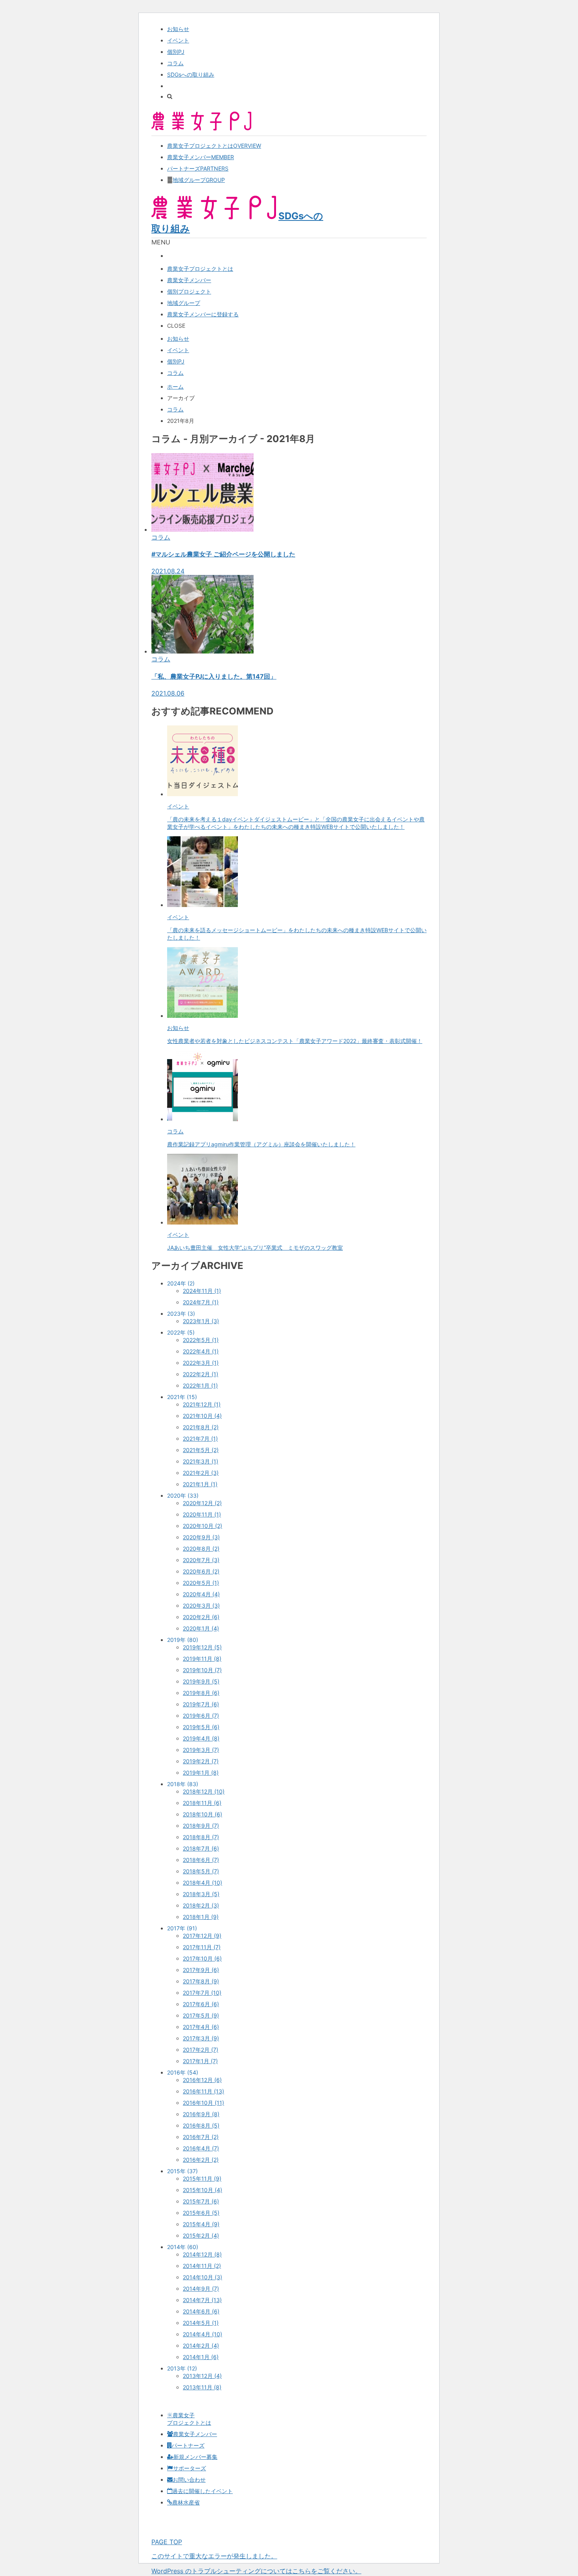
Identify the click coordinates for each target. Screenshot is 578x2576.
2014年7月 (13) (202, 2300)
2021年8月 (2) (201, 1427)
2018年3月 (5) (201, 1894)
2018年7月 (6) (201, 1848)
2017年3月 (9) (201, 2038)
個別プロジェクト (189, 291)
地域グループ (199, 180)
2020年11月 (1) (202, 1514)
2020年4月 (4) (201, 1594)
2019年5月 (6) (201, 1727)
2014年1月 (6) (201, 2357)
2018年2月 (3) (201, 1905)
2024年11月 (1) (202, 1291)
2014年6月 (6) (201, 2311)
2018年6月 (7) (201, 1860)
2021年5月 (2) (201, 1450)
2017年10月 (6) (202, 1958)
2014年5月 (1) (201, 2323)
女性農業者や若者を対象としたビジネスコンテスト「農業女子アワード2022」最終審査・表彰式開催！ (295, 1041)
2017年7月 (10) (202, 1993)
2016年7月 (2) (201, 2137)
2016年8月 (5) (201, 2125)
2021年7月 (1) (200, 1439)
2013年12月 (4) (202, 2376)
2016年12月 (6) (202, 2080)
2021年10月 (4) (202, 1416)
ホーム (175, 386)
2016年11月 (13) (203, 2091)
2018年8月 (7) (201, 1837)
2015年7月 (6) (201, 2201)
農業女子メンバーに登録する (203, 314)
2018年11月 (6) (202, 1803)
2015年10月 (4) (202, 2190)
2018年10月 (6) (202, 1814)
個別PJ (176, 52)
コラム (175, 63)
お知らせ (178, 29)
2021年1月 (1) (200, 1484)
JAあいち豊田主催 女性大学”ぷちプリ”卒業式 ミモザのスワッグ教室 (255, 1248)
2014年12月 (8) (202, 2254)
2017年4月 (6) (201, 2027)
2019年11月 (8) (202, 1659)
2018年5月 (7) (201, 1871)
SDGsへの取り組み (191, 74)
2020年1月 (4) (201, 1628)
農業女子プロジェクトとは (214, 146)
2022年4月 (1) (201, 1351)
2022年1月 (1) (200, 1385)
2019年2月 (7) (201, 1761)
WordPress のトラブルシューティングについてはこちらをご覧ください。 (256, 2571)
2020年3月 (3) (201, 1606)
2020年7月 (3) (201, 1560)
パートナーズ (198, 168)
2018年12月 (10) (204, 1791)
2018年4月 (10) (202, 1883)
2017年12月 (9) (202, 1936)
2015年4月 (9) (201, 2224)
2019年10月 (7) (202, 1670)
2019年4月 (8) (201, 1738)
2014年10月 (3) (202, 2277)
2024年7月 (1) (201, 1302)
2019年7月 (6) (201, 1704)
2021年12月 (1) (202, 1404)
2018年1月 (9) (201, 1917)
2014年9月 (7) (201, 2289)
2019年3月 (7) (201, 1750)
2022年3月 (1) (201, 1363)
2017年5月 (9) (201, 2015)
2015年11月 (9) (202, 2178)
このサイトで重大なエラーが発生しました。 (214, 2556)
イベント (178, 40)
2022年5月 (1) (201, 1340)
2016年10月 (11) (203, 2103)
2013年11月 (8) (202, 2387)
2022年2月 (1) (201, 1374)
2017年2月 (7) (201, 2050)
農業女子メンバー (201, 157)
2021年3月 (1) (201, 1461)
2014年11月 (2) (202, 2266)
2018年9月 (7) (201, 1826)
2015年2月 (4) (201, 2235)
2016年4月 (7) (201, 2148)
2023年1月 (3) (201, 1321)
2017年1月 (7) (200, 2061)
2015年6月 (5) (201, 2213)
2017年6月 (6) (201, 2004)
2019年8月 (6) (201, 1693)
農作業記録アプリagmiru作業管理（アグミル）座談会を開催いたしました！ (261, 1144)
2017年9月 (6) (201, 1970)
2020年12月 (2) (202, 1503)
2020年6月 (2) (201, 1571)
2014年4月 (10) (202, 2334)
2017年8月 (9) (201, 1981)
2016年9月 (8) (201, 2114)
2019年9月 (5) (201, 1681)
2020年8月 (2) (201, 1549)
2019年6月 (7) (201, 1716)
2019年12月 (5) (202, 1647)
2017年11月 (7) (202, 1947)
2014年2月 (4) (201, 2346)
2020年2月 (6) (201, 1617)
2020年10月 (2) (202, 1526)
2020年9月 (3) (201, 1537)
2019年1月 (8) (201, 1773)
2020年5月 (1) (201, 1583)
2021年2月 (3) (201, 1473)
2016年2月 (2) (201, 2160)
